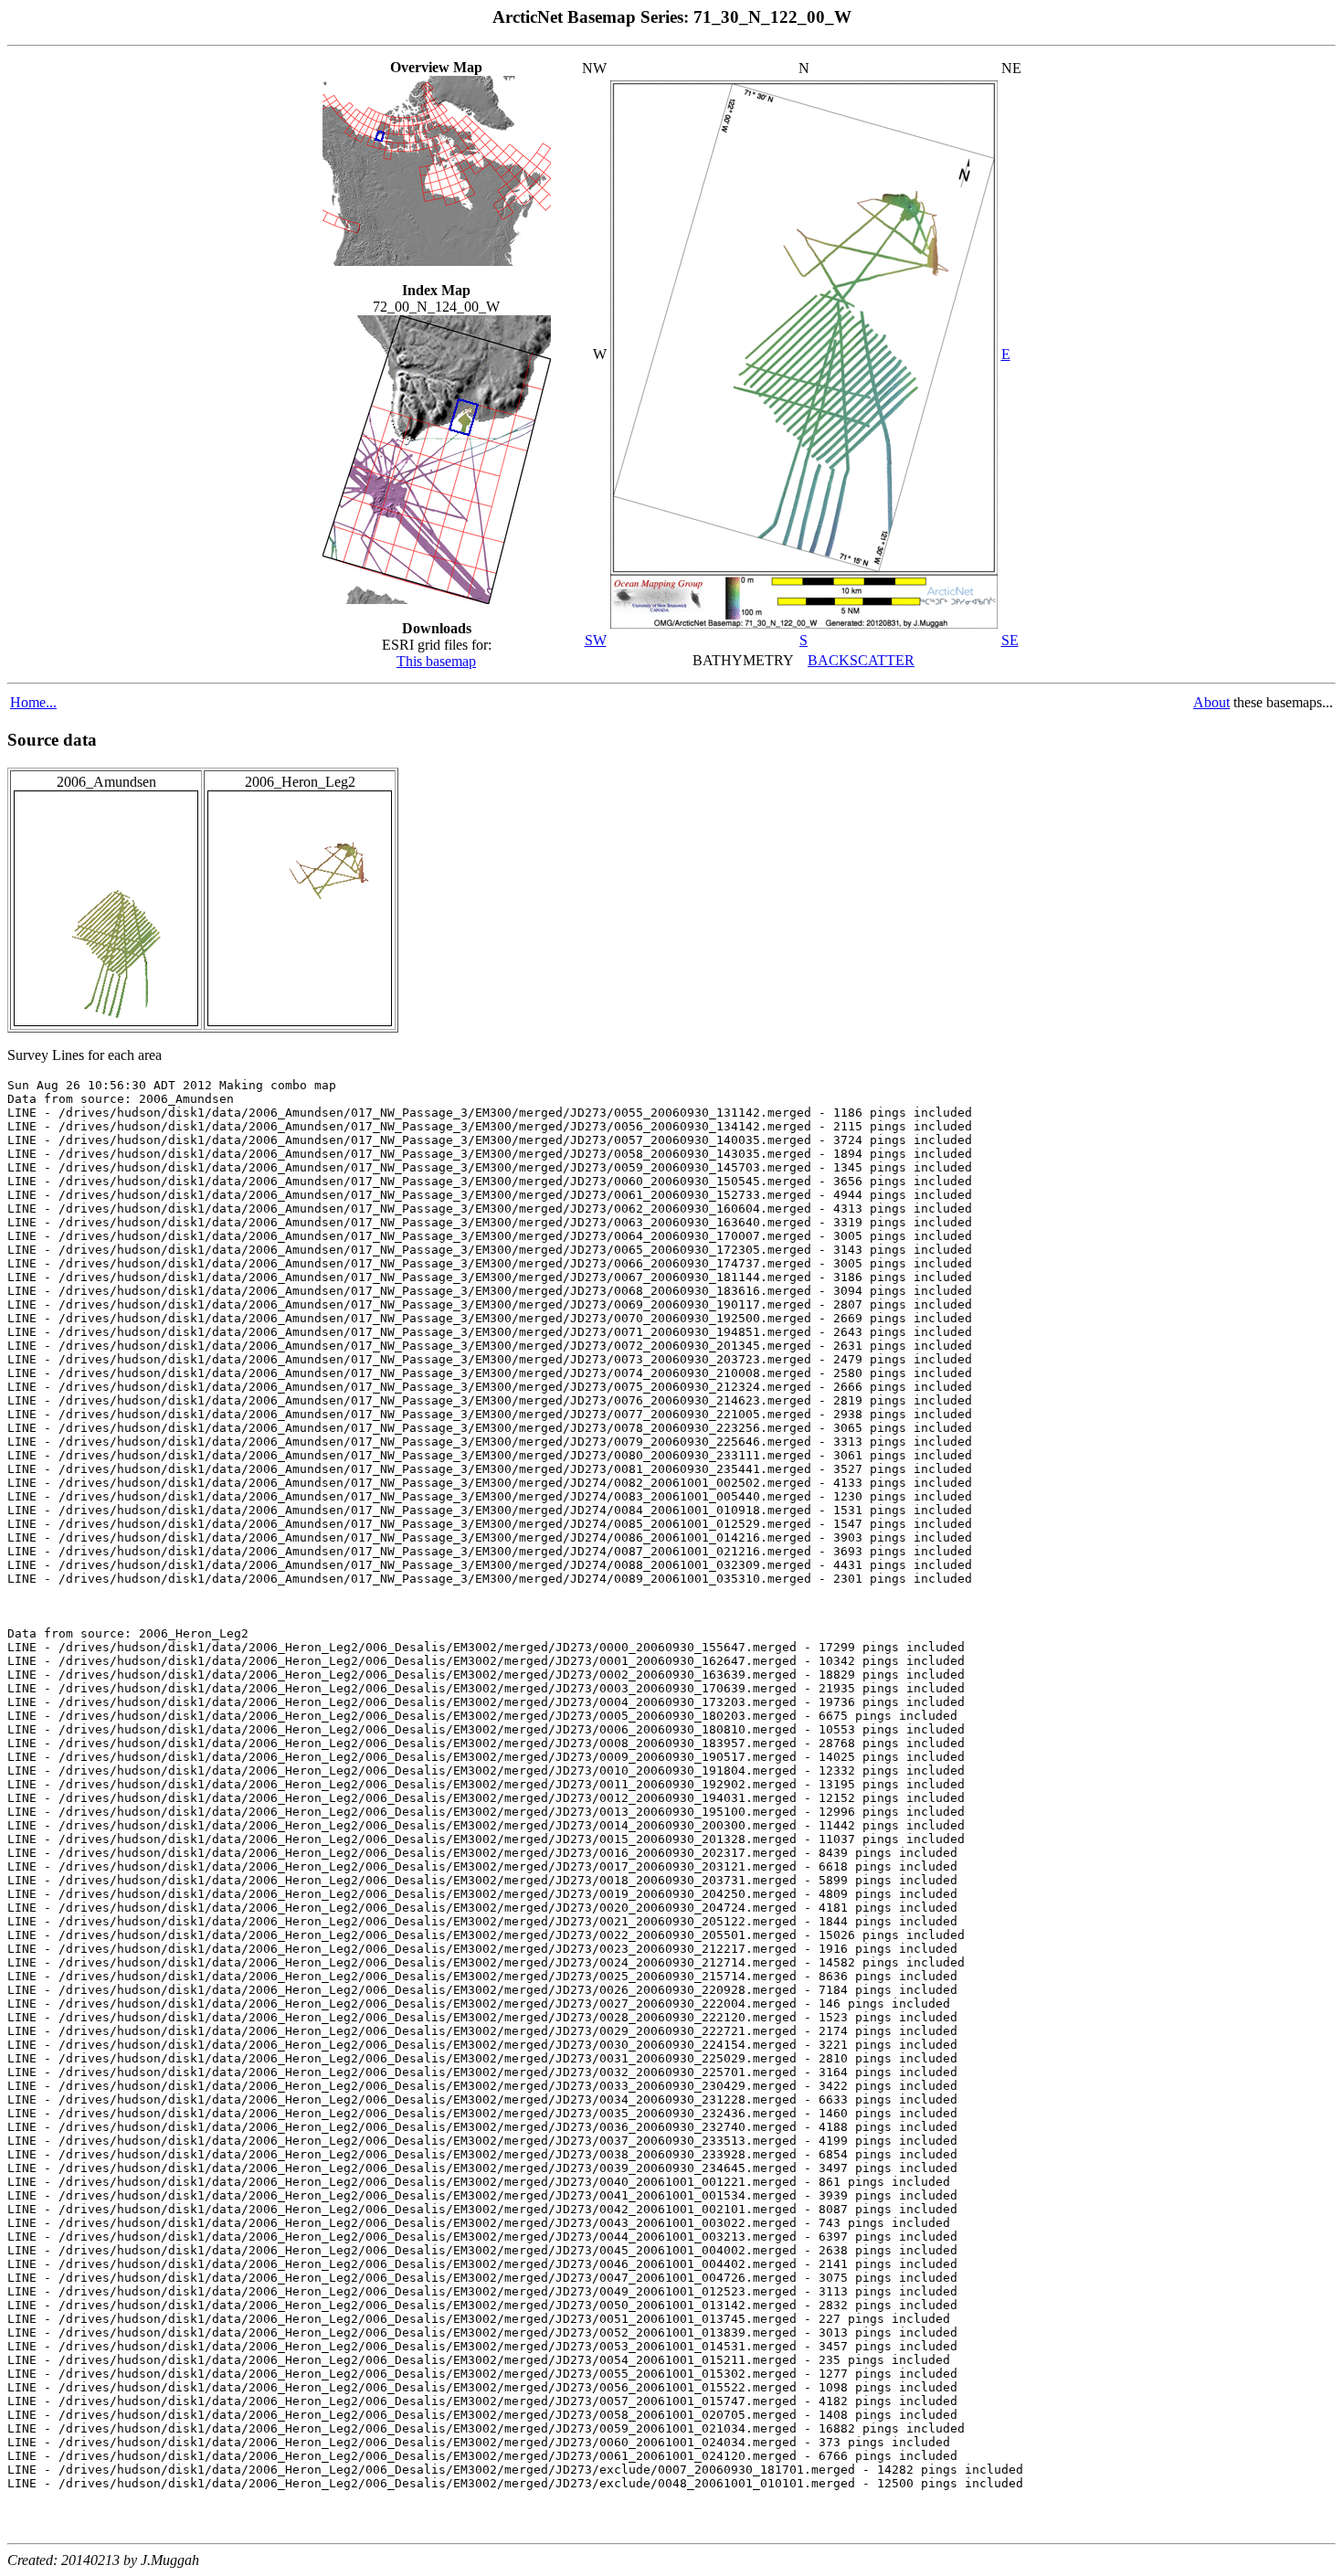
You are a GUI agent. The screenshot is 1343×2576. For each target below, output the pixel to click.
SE (1010, 640)
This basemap (436, 661)
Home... (33, 702)
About (1211, 702)
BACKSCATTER (861, 660)
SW (596, 640)
